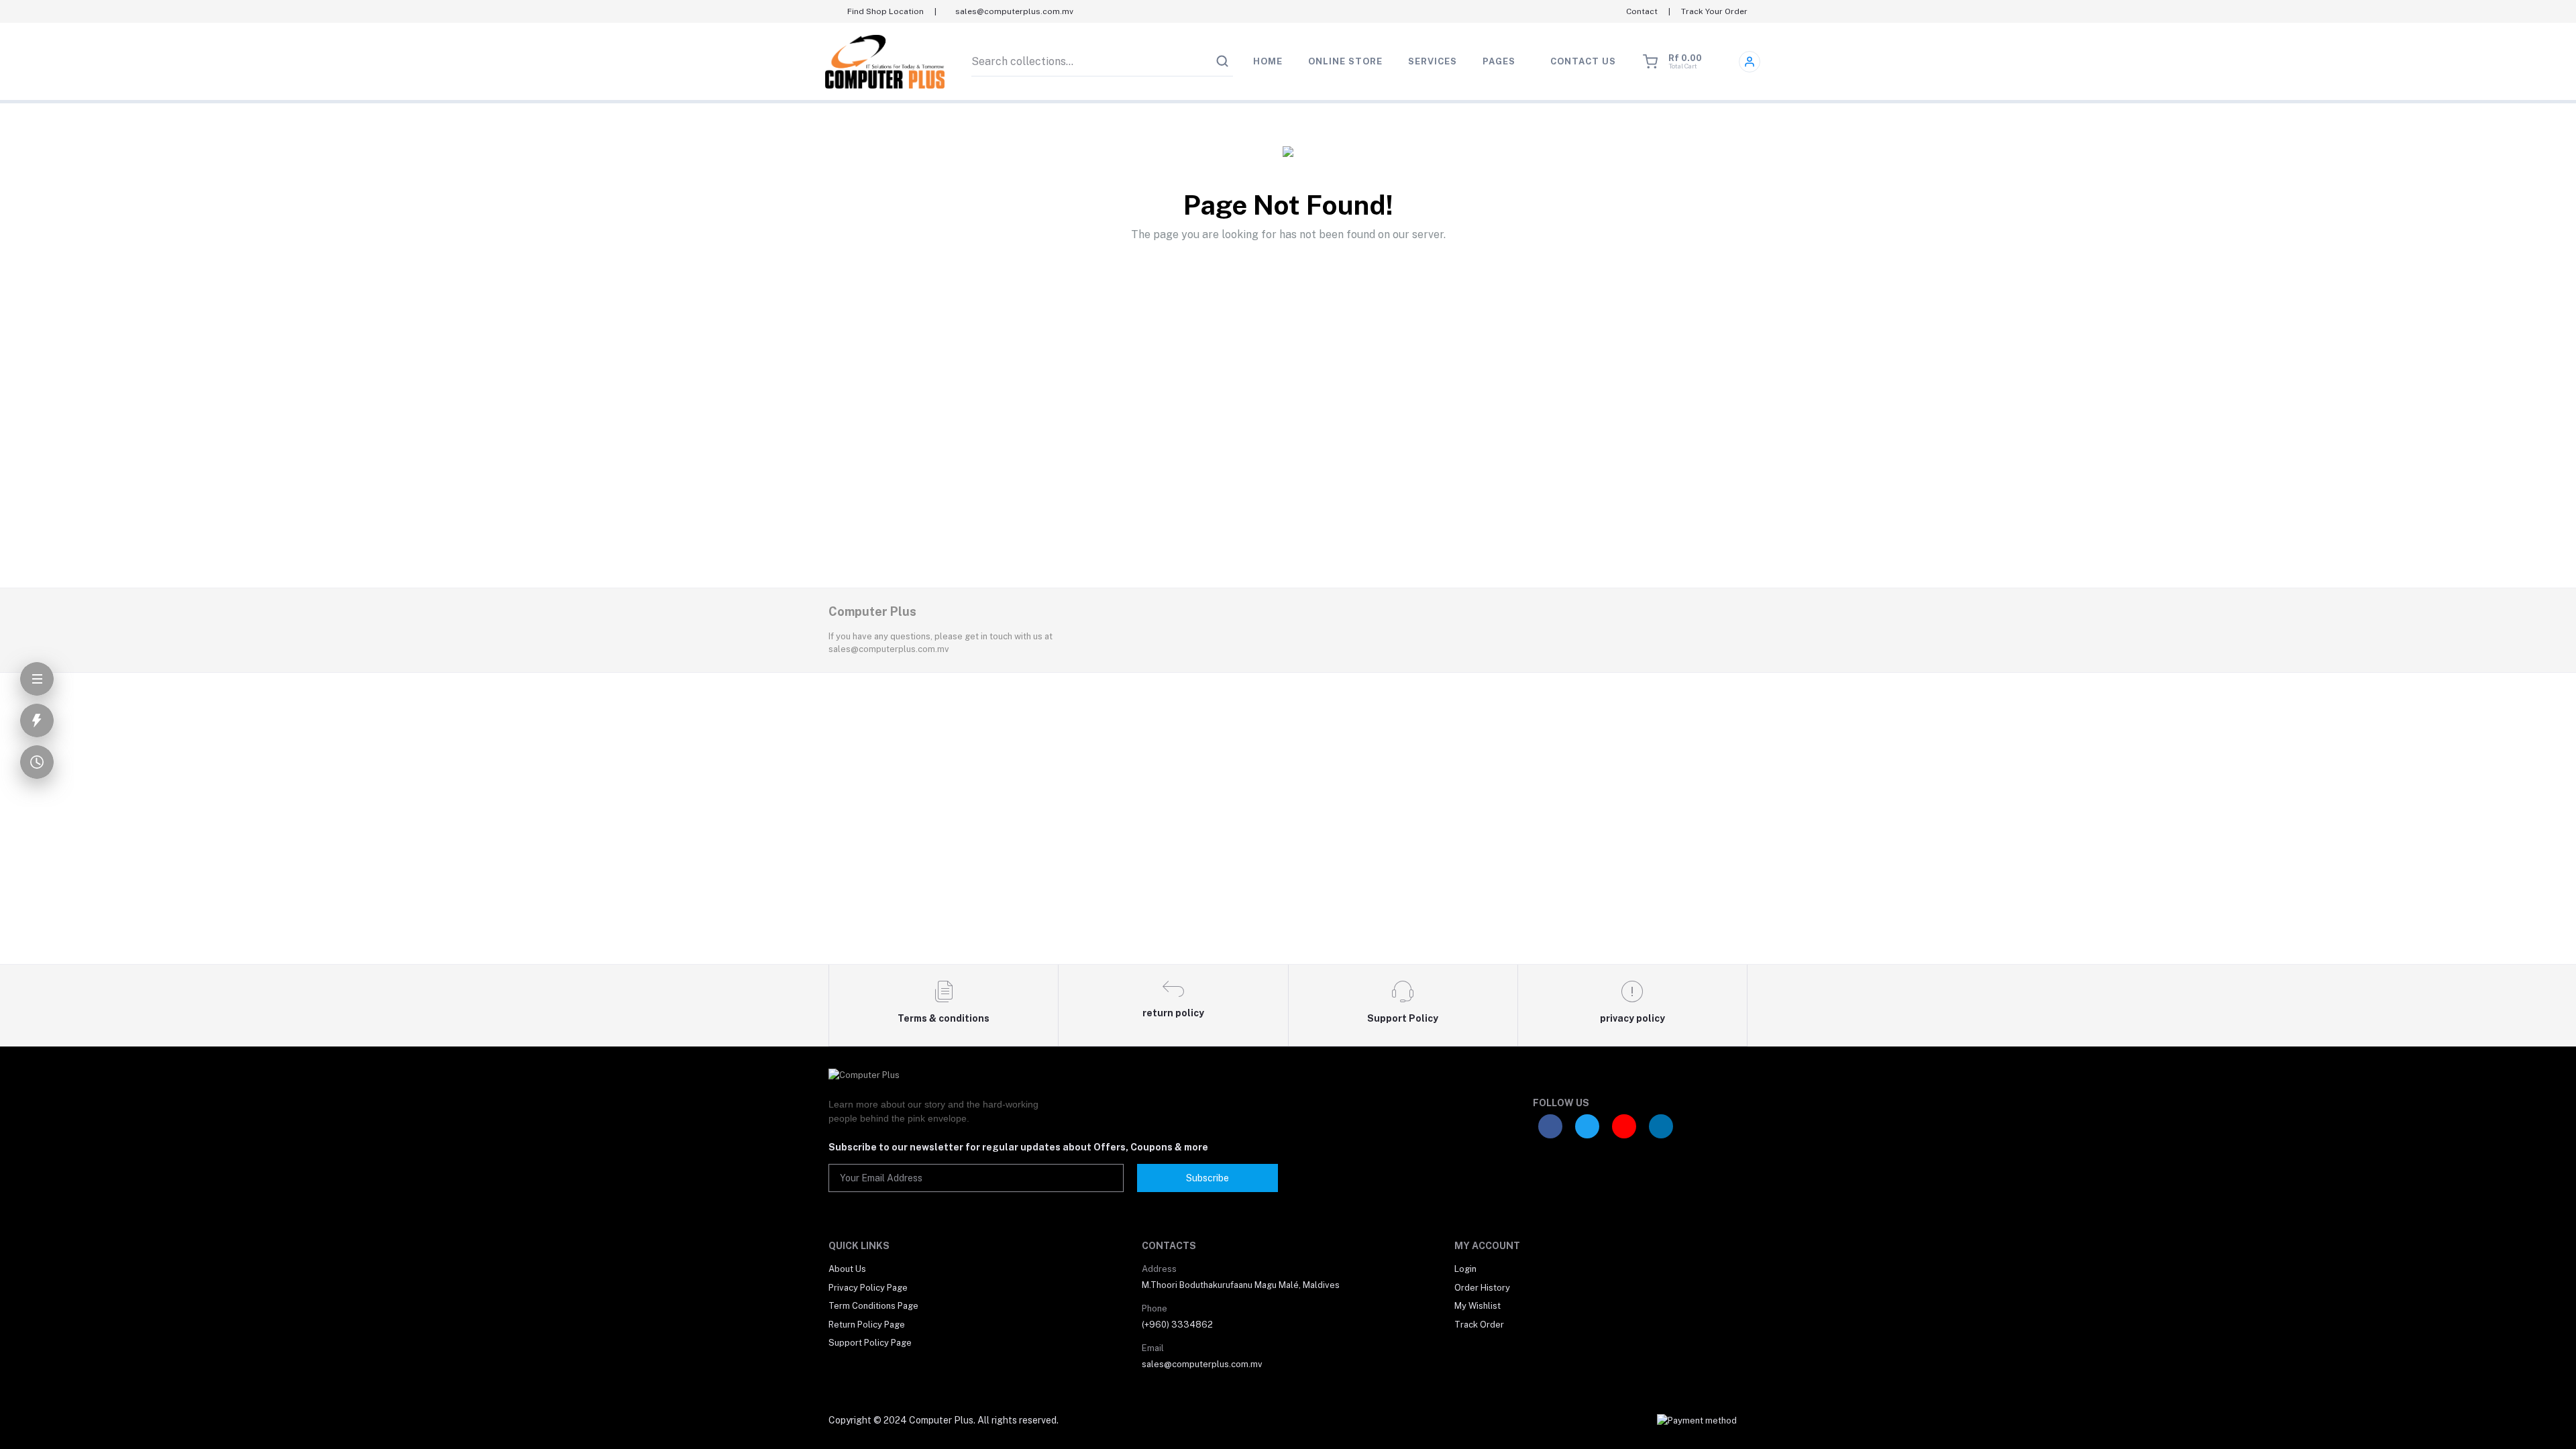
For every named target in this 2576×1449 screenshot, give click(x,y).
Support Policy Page (870, 1343)
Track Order (1479, 1325)
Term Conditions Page (873, 1306)
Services (1433, 61)
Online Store (1345, 61)
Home (1268, 61)
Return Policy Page (867, 1325)
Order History (1482, 1288)
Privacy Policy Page (868, 1288)
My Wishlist (1478, 1306)
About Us (847, 1269)
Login (1465, 1269)
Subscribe (1207, 1178)
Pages (1499, 61)
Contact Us (1583, 61)
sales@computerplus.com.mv (1202, 1364)
